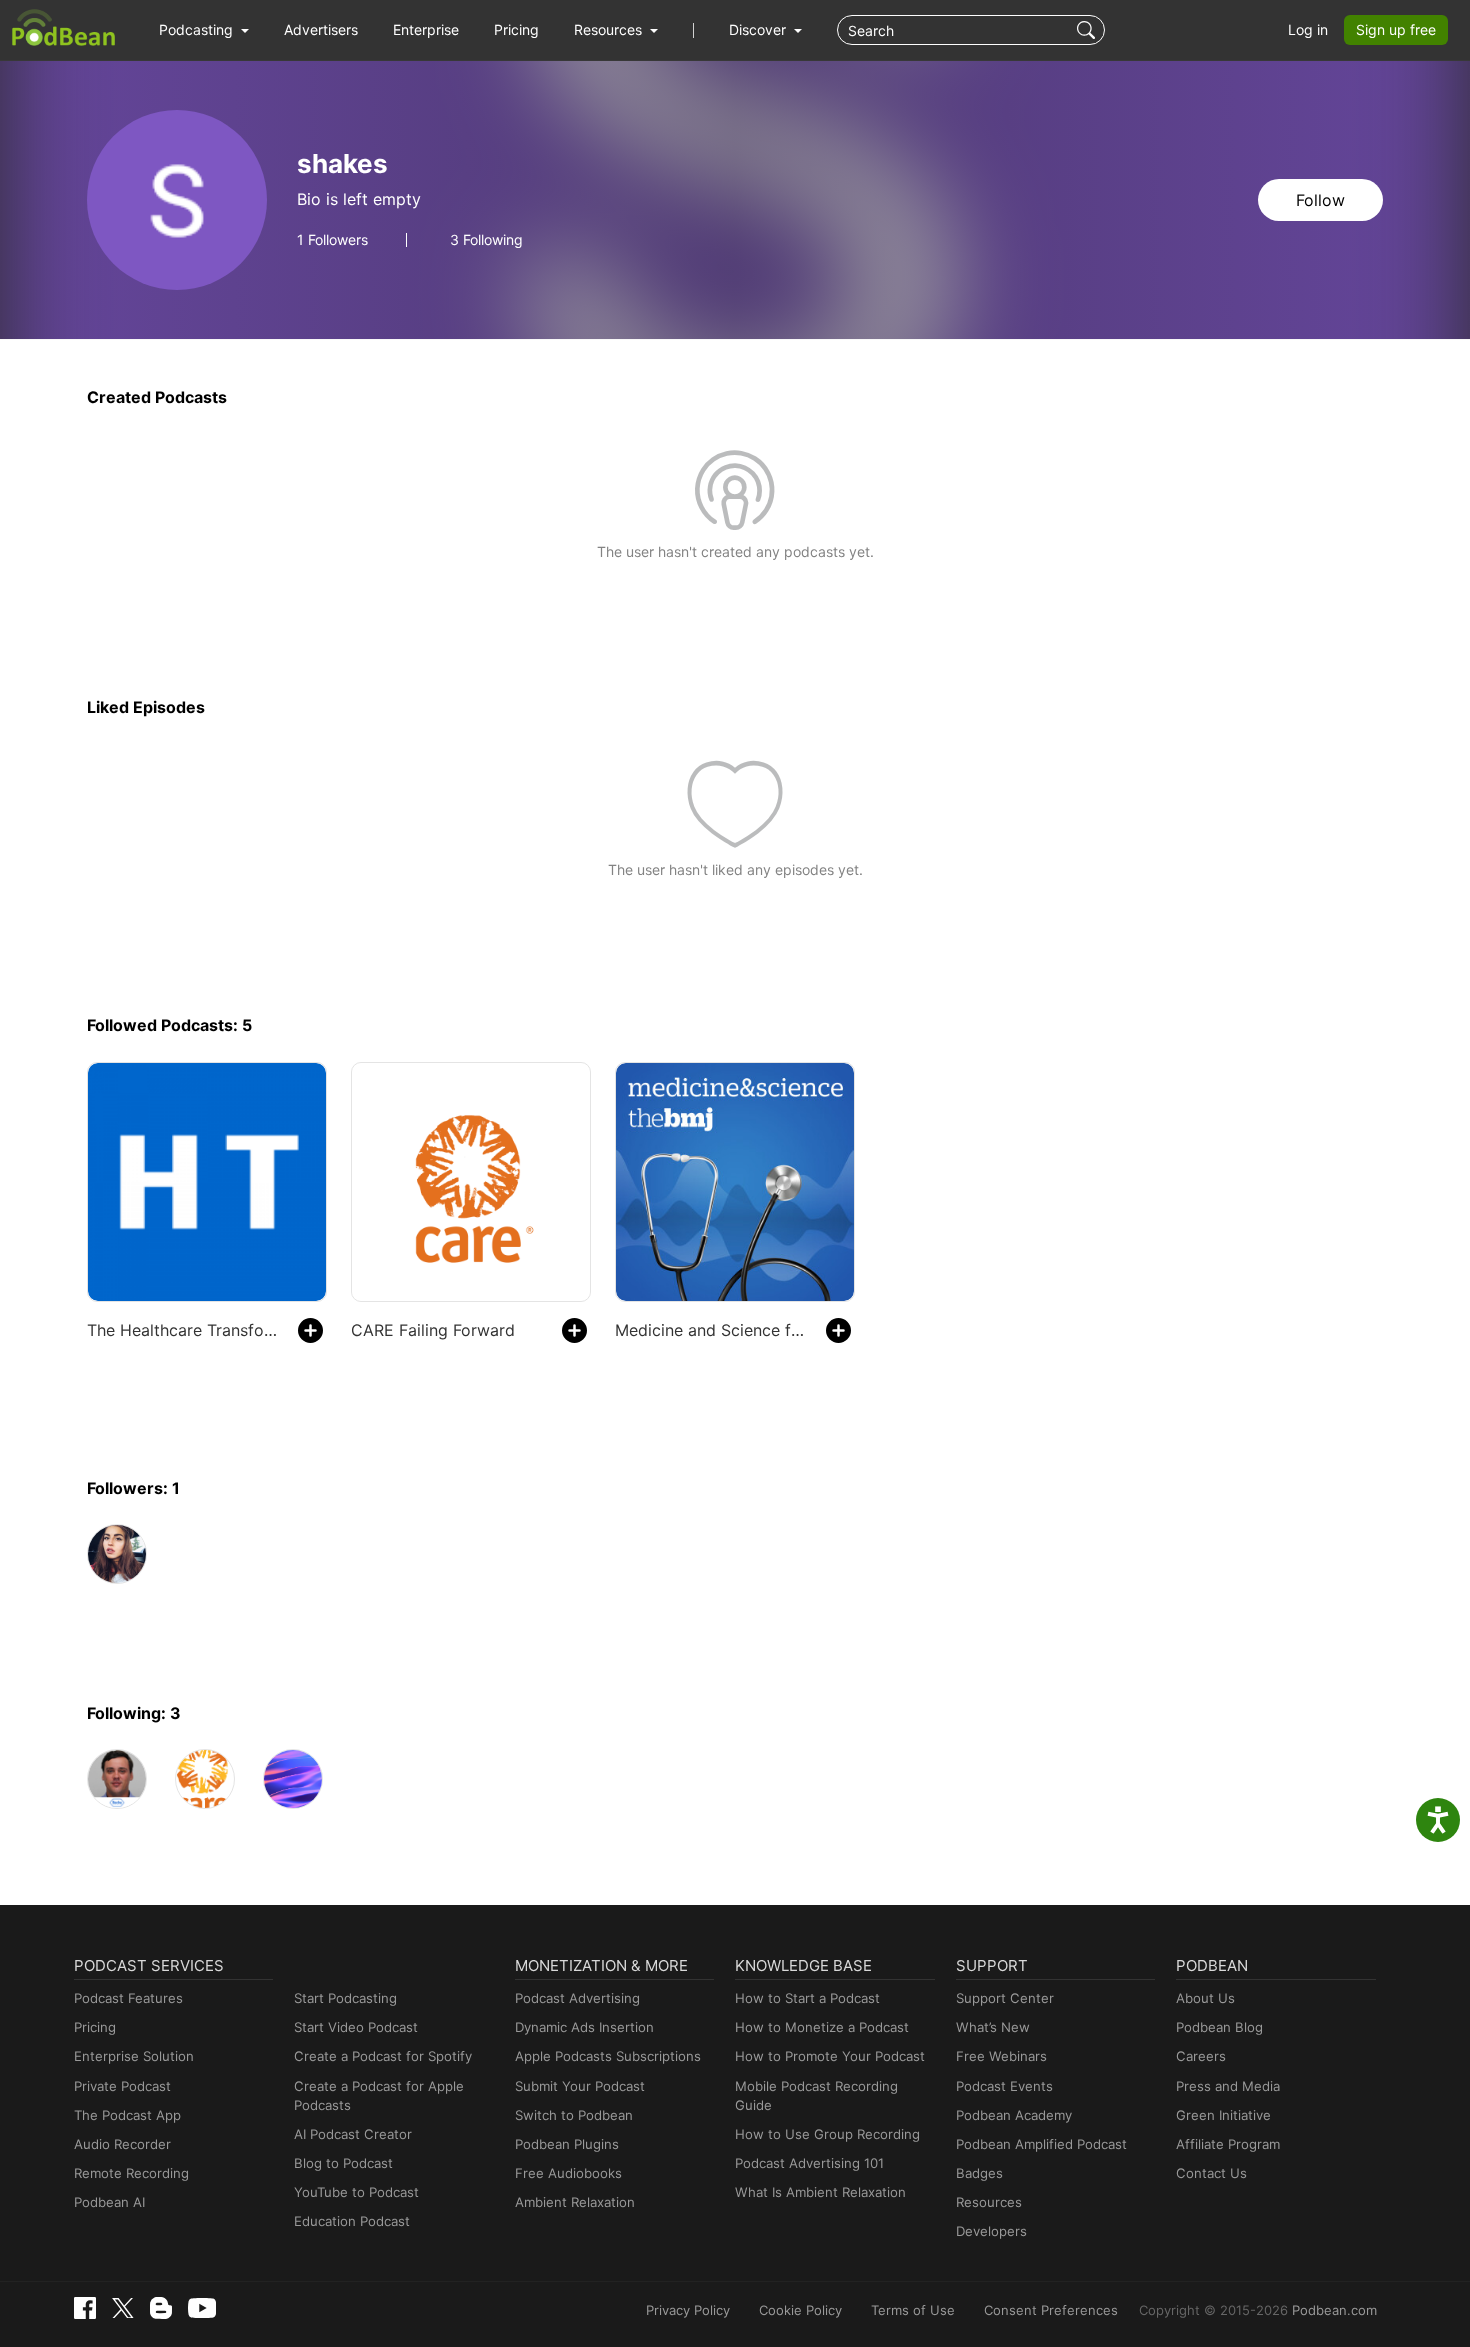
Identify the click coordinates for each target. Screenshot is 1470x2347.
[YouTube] (202, 2308)
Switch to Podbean (574, 2115)
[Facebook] (85, 2308)
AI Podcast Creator (353, 2134)
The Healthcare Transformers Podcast (182, 1330)
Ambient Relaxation (575, 2202)
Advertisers (321, 29)
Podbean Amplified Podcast (1041, 2144)
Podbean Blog (1219, 2027)
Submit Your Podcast (580, 2086)
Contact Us (1211, 2173)
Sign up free (1396, 29)
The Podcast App (127, 2115)
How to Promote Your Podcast (830, 2056)
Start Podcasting (345, 1998)
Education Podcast (352, 2221)
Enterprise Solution (134, 2056)
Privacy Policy (688, 2310)
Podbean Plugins (567, 2144)
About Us (1205, 1998)
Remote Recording (131, 2173)
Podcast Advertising (577, 1998)
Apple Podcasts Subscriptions (608, 2056)
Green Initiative (1223, 2115)
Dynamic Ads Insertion (584, 2027)
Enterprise (426, 29)
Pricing (516, 29)
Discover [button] (759, 29)
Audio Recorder (122, 2144)
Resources (989, 2202)
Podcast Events (1004, 2086)
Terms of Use (913, 2310)
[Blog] (161, 2308)
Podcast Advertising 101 (809, 2163)
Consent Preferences (1051, 2310)
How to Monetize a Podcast (822, 2027)
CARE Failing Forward (433, 1330)
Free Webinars (1001, 2056)
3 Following (486, 240)
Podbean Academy (1014, 2115)
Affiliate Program (1228, 2144)
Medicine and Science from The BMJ (710, 1330)
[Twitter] (123, 2308)
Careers (1201, 2056)
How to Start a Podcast (807, 1998)
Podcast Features (128, 1998)
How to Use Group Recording (827, 2134)
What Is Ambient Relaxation (820, 2192)
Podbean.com (1334, 2310)
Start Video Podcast (356, 2027)
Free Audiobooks (568, 2173)
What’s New (993, 2027)
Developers (991, 2231)
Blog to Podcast (343, 2163)
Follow (1320, 200)
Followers (332, 240)
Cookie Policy (800, 2310)
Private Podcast (122, 2086)
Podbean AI (109, 2202)
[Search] (1088, 30)
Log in (1308, 29)
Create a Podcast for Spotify (383, 2056)
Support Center (1005, 1998)
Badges (979, 2173)
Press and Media (1228, 2086)
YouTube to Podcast (356, 2192)
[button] (204, 30)
